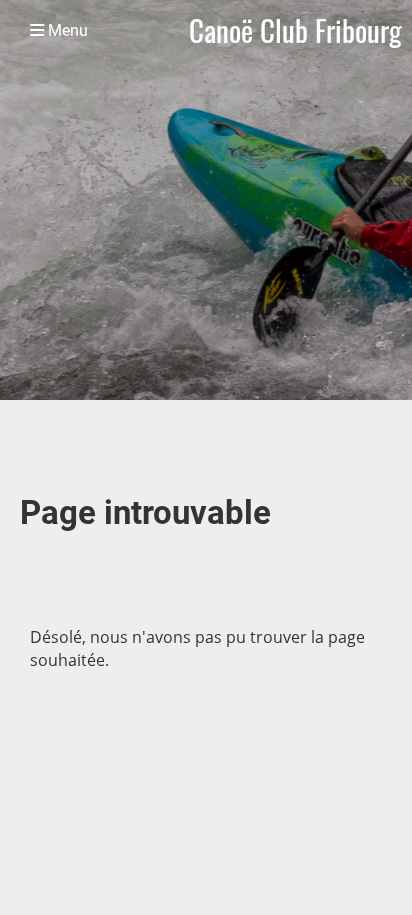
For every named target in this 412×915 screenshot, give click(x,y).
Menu (66, 30)
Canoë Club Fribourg (295, 30)
